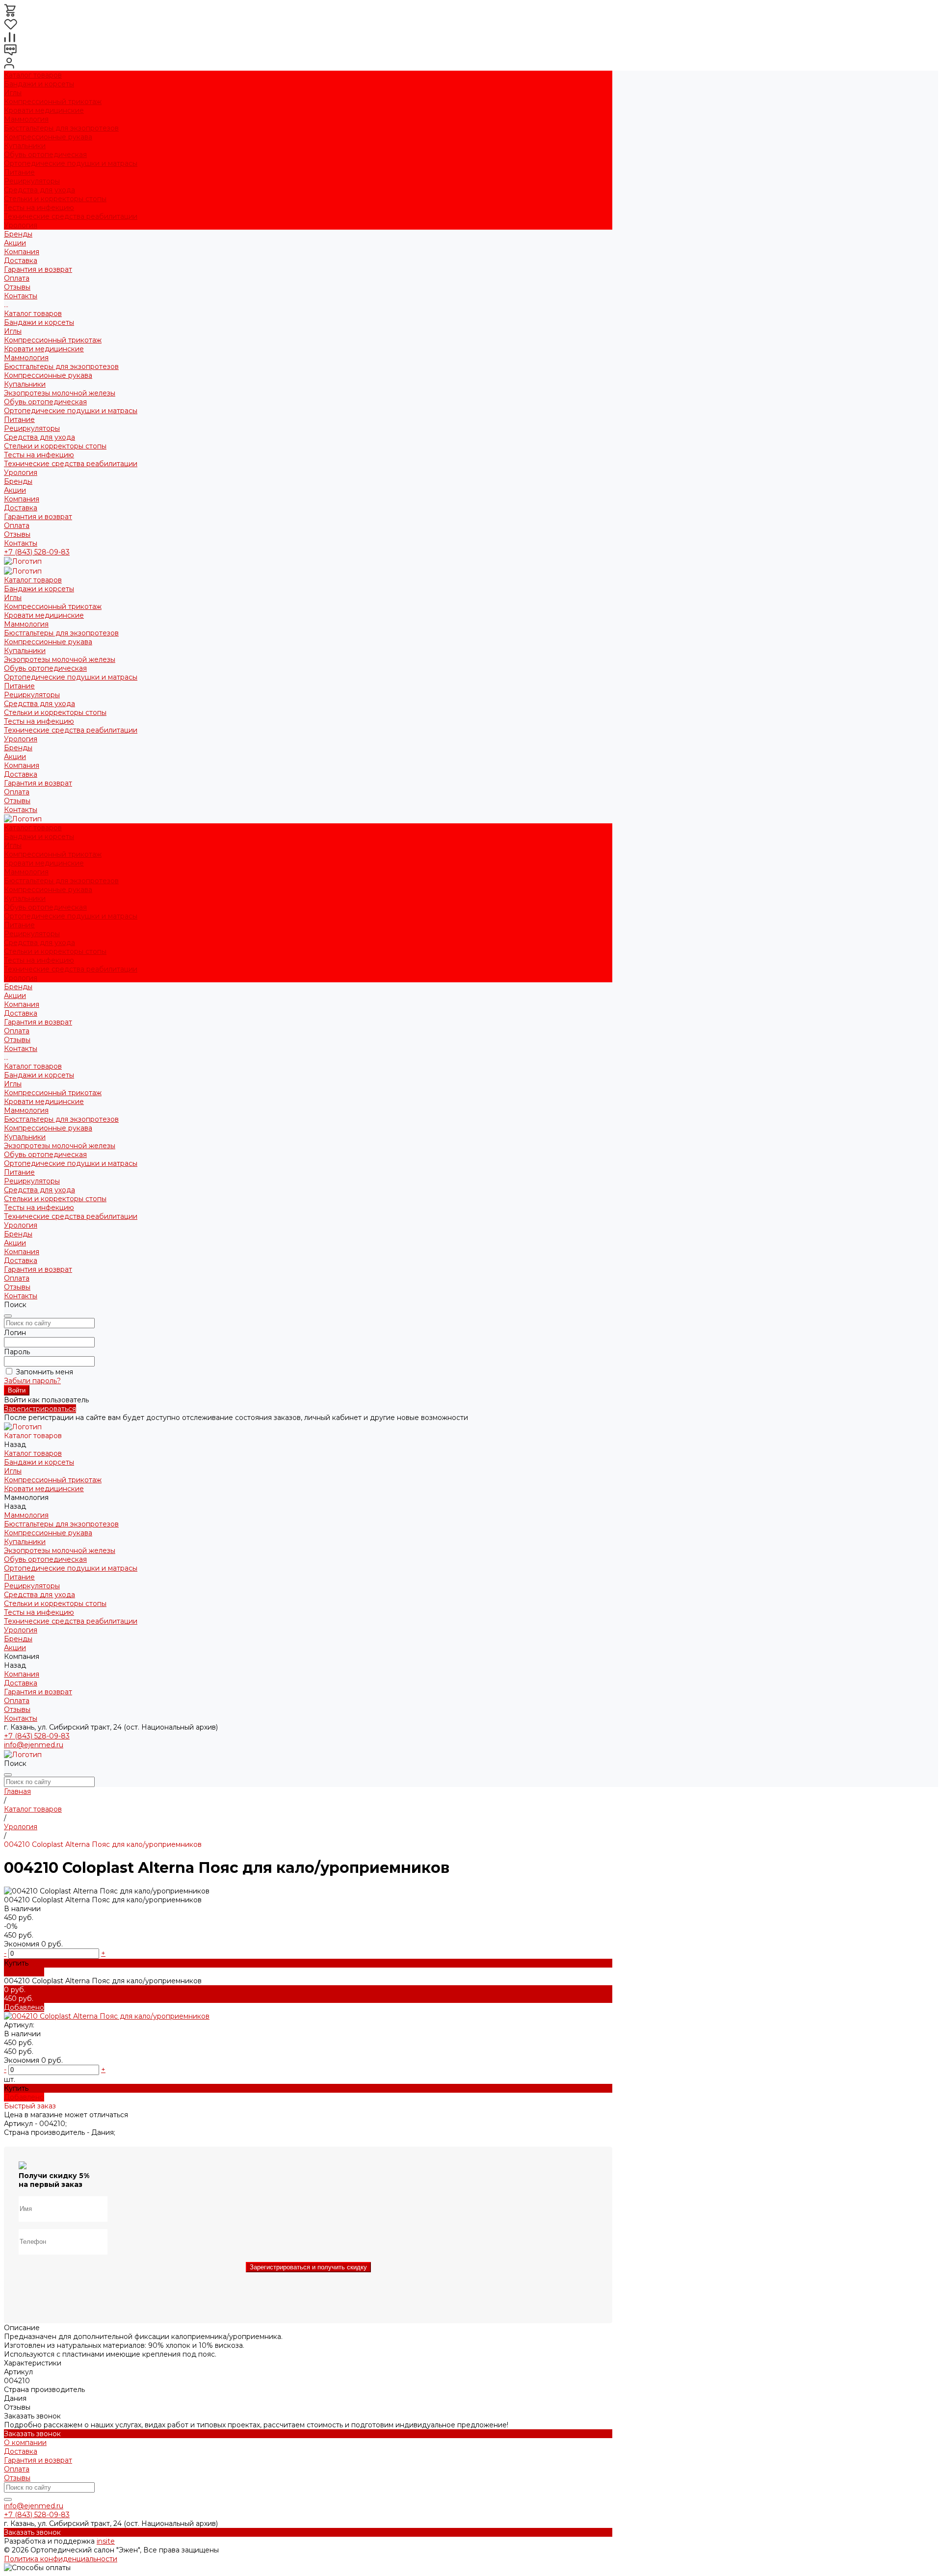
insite (106, 2541)
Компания (22, 499)
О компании (25, 2443)
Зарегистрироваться (40, 1409)
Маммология (26, 119)
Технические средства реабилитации (71, 216)
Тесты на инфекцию (39, 208)
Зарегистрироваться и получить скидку (308, 2267)
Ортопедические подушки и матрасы (71, 163)
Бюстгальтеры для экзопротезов (61, 128)
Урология (21, 225)
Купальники (25, 146)
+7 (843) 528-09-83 (37, 552)
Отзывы (17, 287)
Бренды (18, 481)
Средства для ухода (39, 190)
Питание (19, 172)
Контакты (21, 543)
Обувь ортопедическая (45, 155)
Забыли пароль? (32, 1381)
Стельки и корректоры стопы (55, 199)
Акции (15, 490)
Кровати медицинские (44, 110)
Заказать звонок (32, 2434)
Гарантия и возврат (38, 269)
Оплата (17, 278)
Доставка (21, 261)
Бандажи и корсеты (39, 84)
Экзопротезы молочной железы (60, 393)
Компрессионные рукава (48, 137)
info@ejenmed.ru (34, 1745)
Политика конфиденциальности (61, 2559)
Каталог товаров (33, 314)
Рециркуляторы (32, 181)
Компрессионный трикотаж (53, 102)
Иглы (13, 93)
